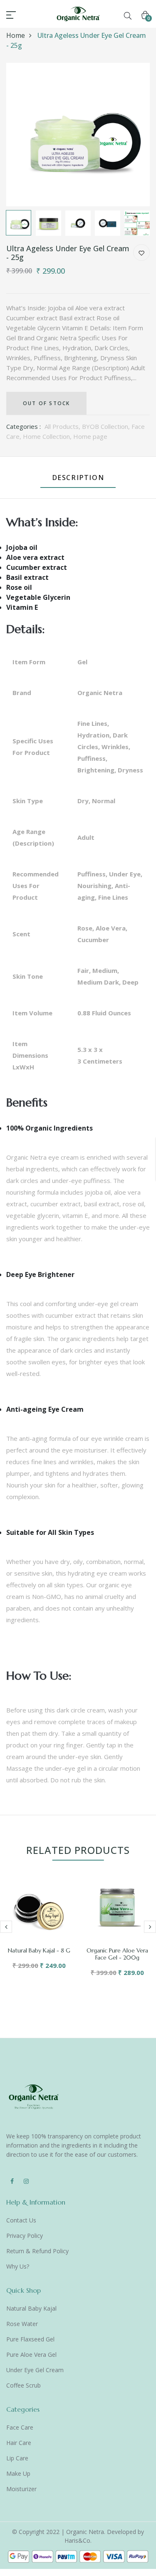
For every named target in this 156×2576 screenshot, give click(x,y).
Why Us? (18, 2266)
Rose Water (22, 2324)
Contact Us (21, 2220)
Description (78, 478)
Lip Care (17, 2458)
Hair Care (19, 2443)
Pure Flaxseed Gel (30, 2339)
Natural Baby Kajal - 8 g (39, 1950)
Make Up (18, 2473)
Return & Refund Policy (37, 2251)
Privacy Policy (25, 2236)
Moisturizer (21, 2489)
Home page (90, 436)
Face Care (20, 2427)
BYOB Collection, (107, 426)
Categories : (24, 426)
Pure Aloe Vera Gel (31, 2355)
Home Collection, (48, 436)
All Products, (63, 426)
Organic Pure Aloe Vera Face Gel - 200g (117, 1954)
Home (16, 35)
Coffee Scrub (24, 2385)
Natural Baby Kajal (31, 2308)
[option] (78, 135)
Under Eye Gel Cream (35, 2370)
